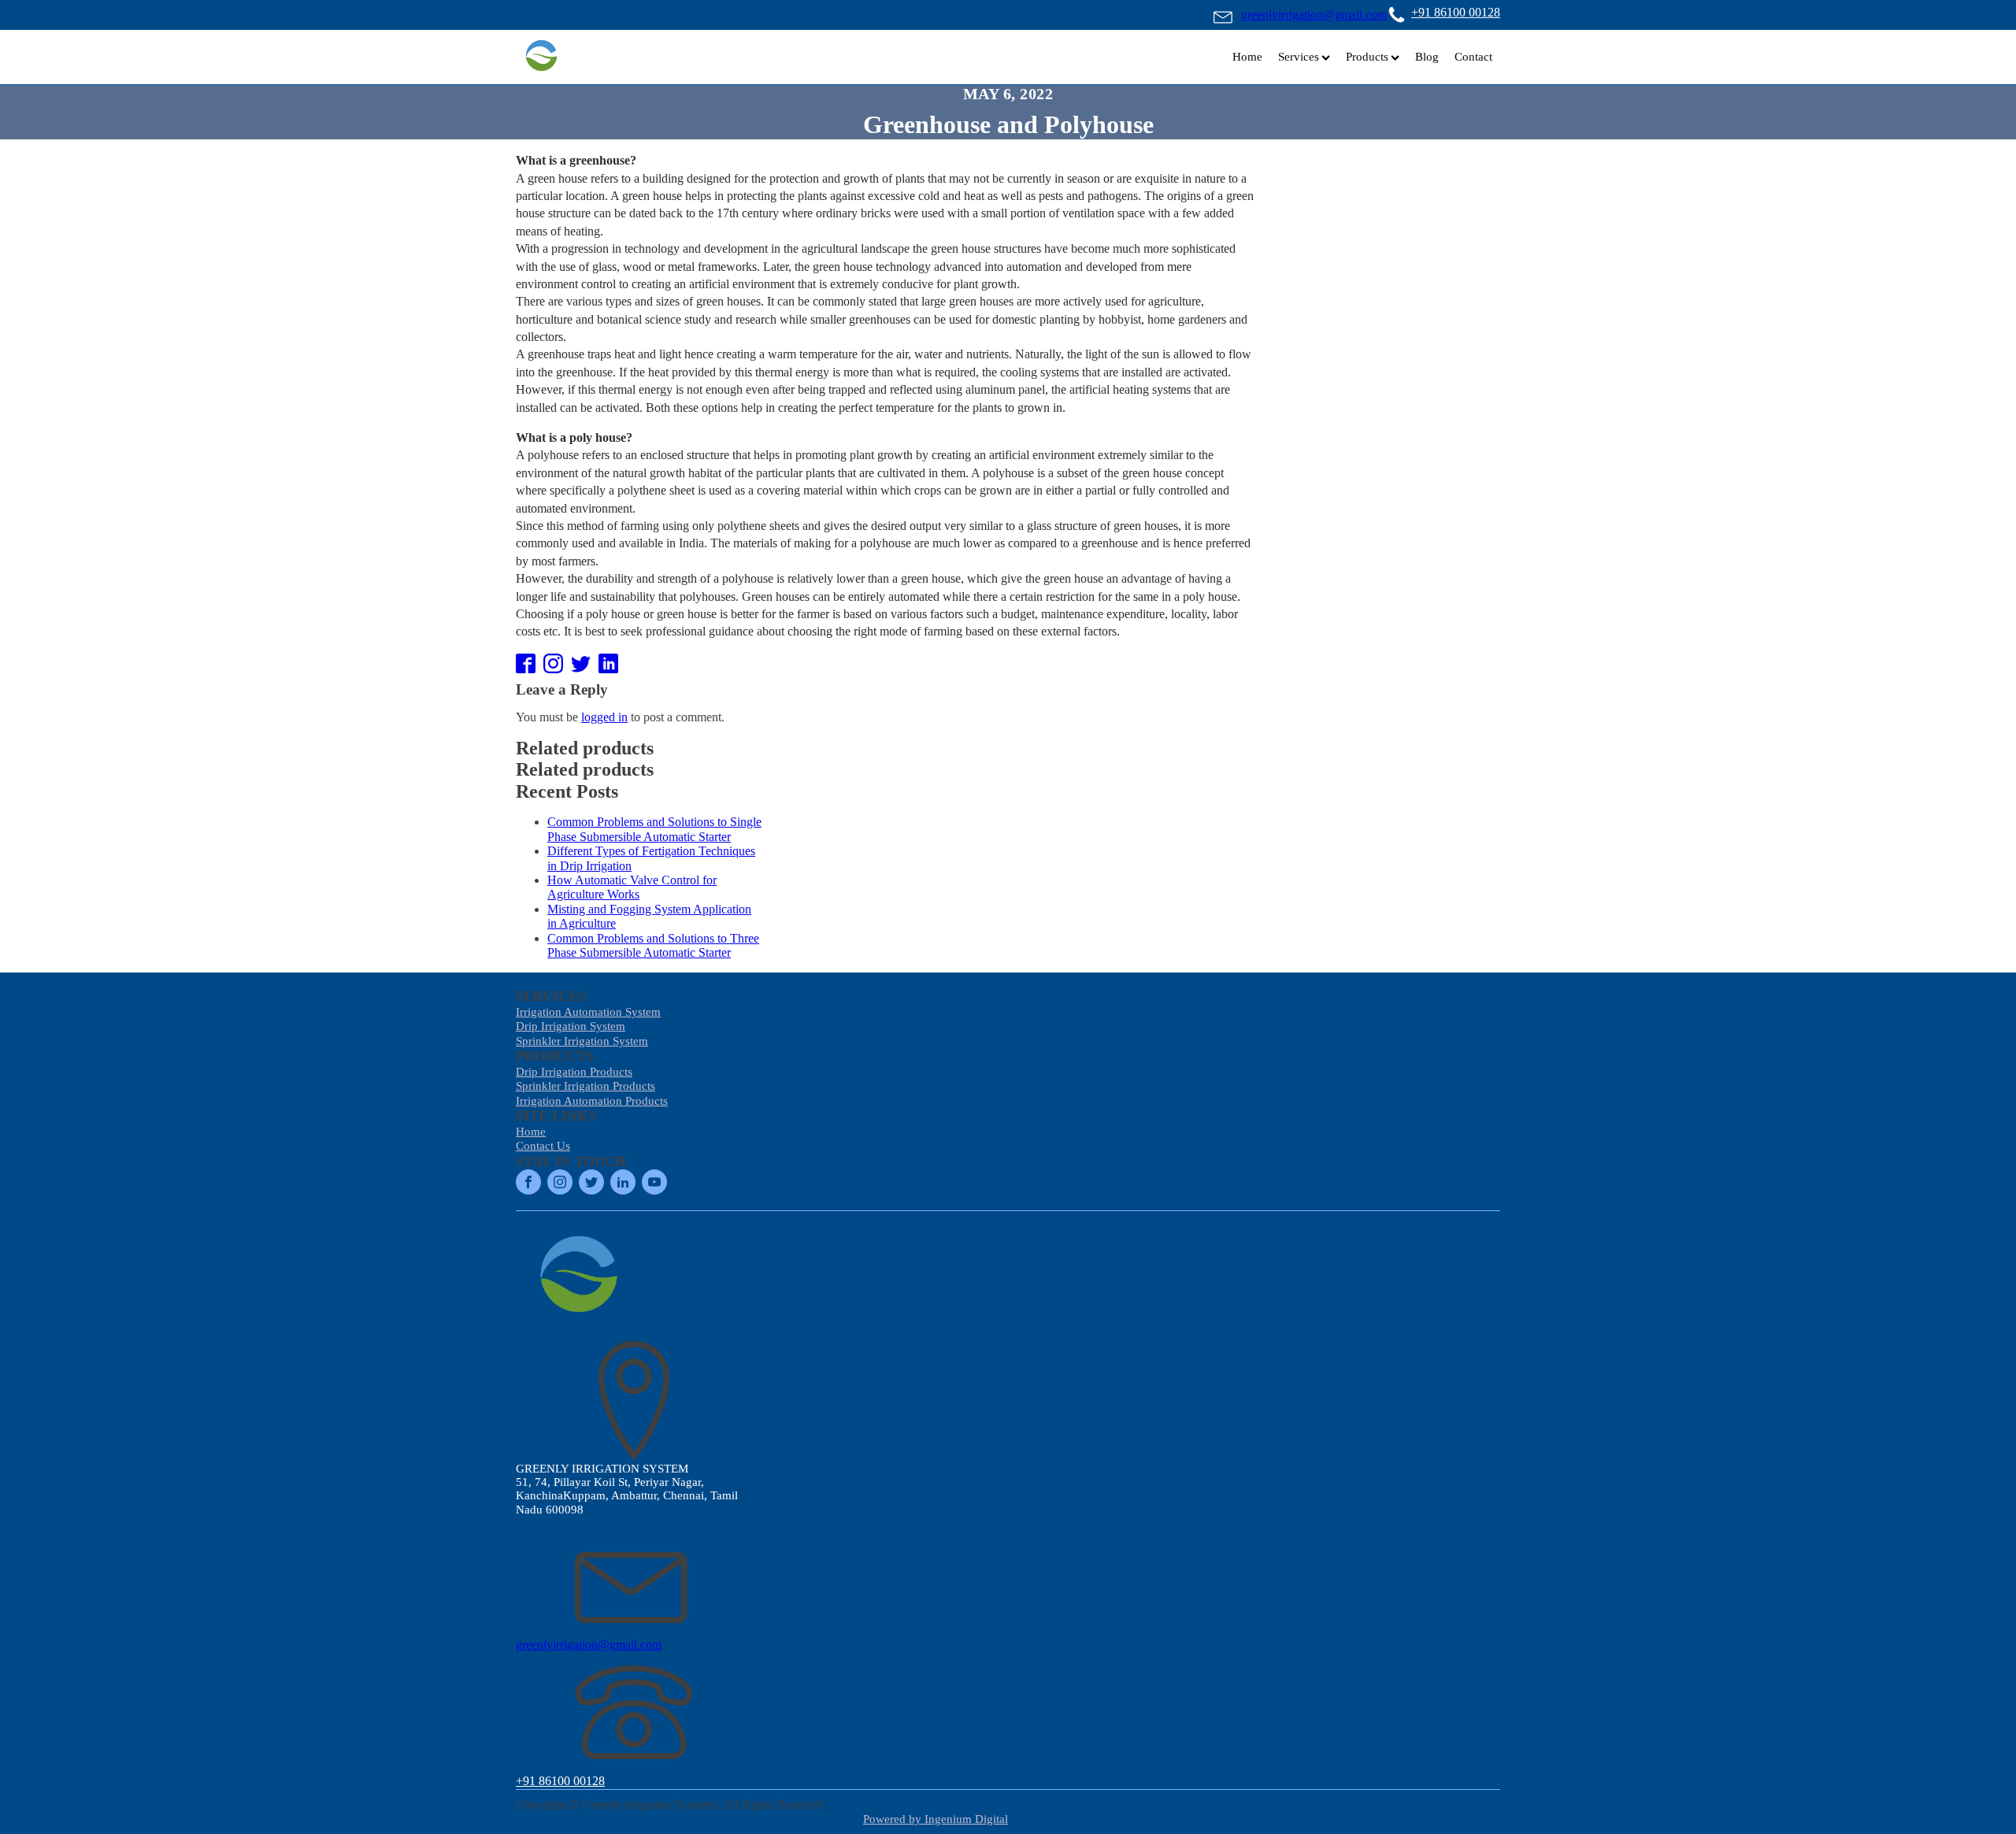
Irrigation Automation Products (592, 1101)
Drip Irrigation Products (574, 1072)
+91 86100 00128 (1456, 12)
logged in (604, 717)
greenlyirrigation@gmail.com (1314, 15)
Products (1367, 57)
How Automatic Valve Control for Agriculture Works (632, 887)
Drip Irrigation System (571, 1026)
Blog (1427, 57)
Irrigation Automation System (588, 1012)
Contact (1473, 57)
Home (1247, 57)
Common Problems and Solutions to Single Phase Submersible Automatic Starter (654, 829)
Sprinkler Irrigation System (582, 1041)
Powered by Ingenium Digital (936, 1819)
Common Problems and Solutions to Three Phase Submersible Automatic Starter (653, 945)
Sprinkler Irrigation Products (586, 1086)
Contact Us (543, 1146)
